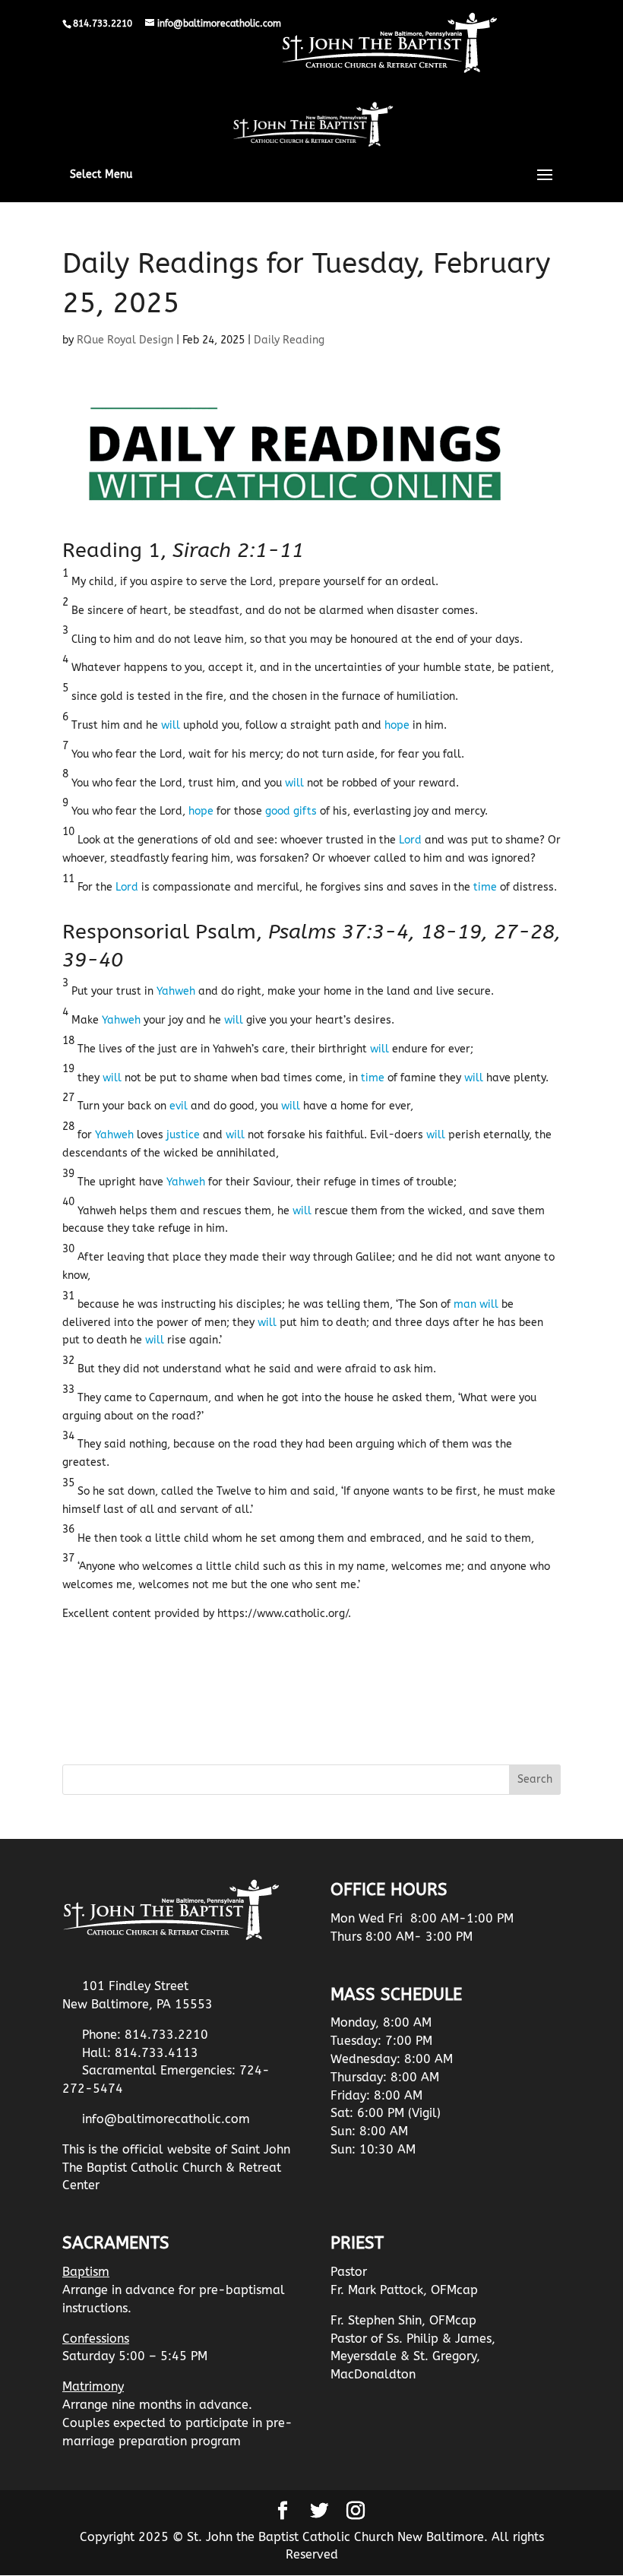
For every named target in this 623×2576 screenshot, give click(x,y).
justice (183, 1135)
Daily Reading (289, 340)
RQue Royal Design (125, 340)
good (278, 811)
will (171, 725)
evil (179, 1106)
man (465, 1304)
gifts (305, 811)
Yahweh (176, 991)
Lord (410, 840)
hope (397, 725)
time (485, 887)
